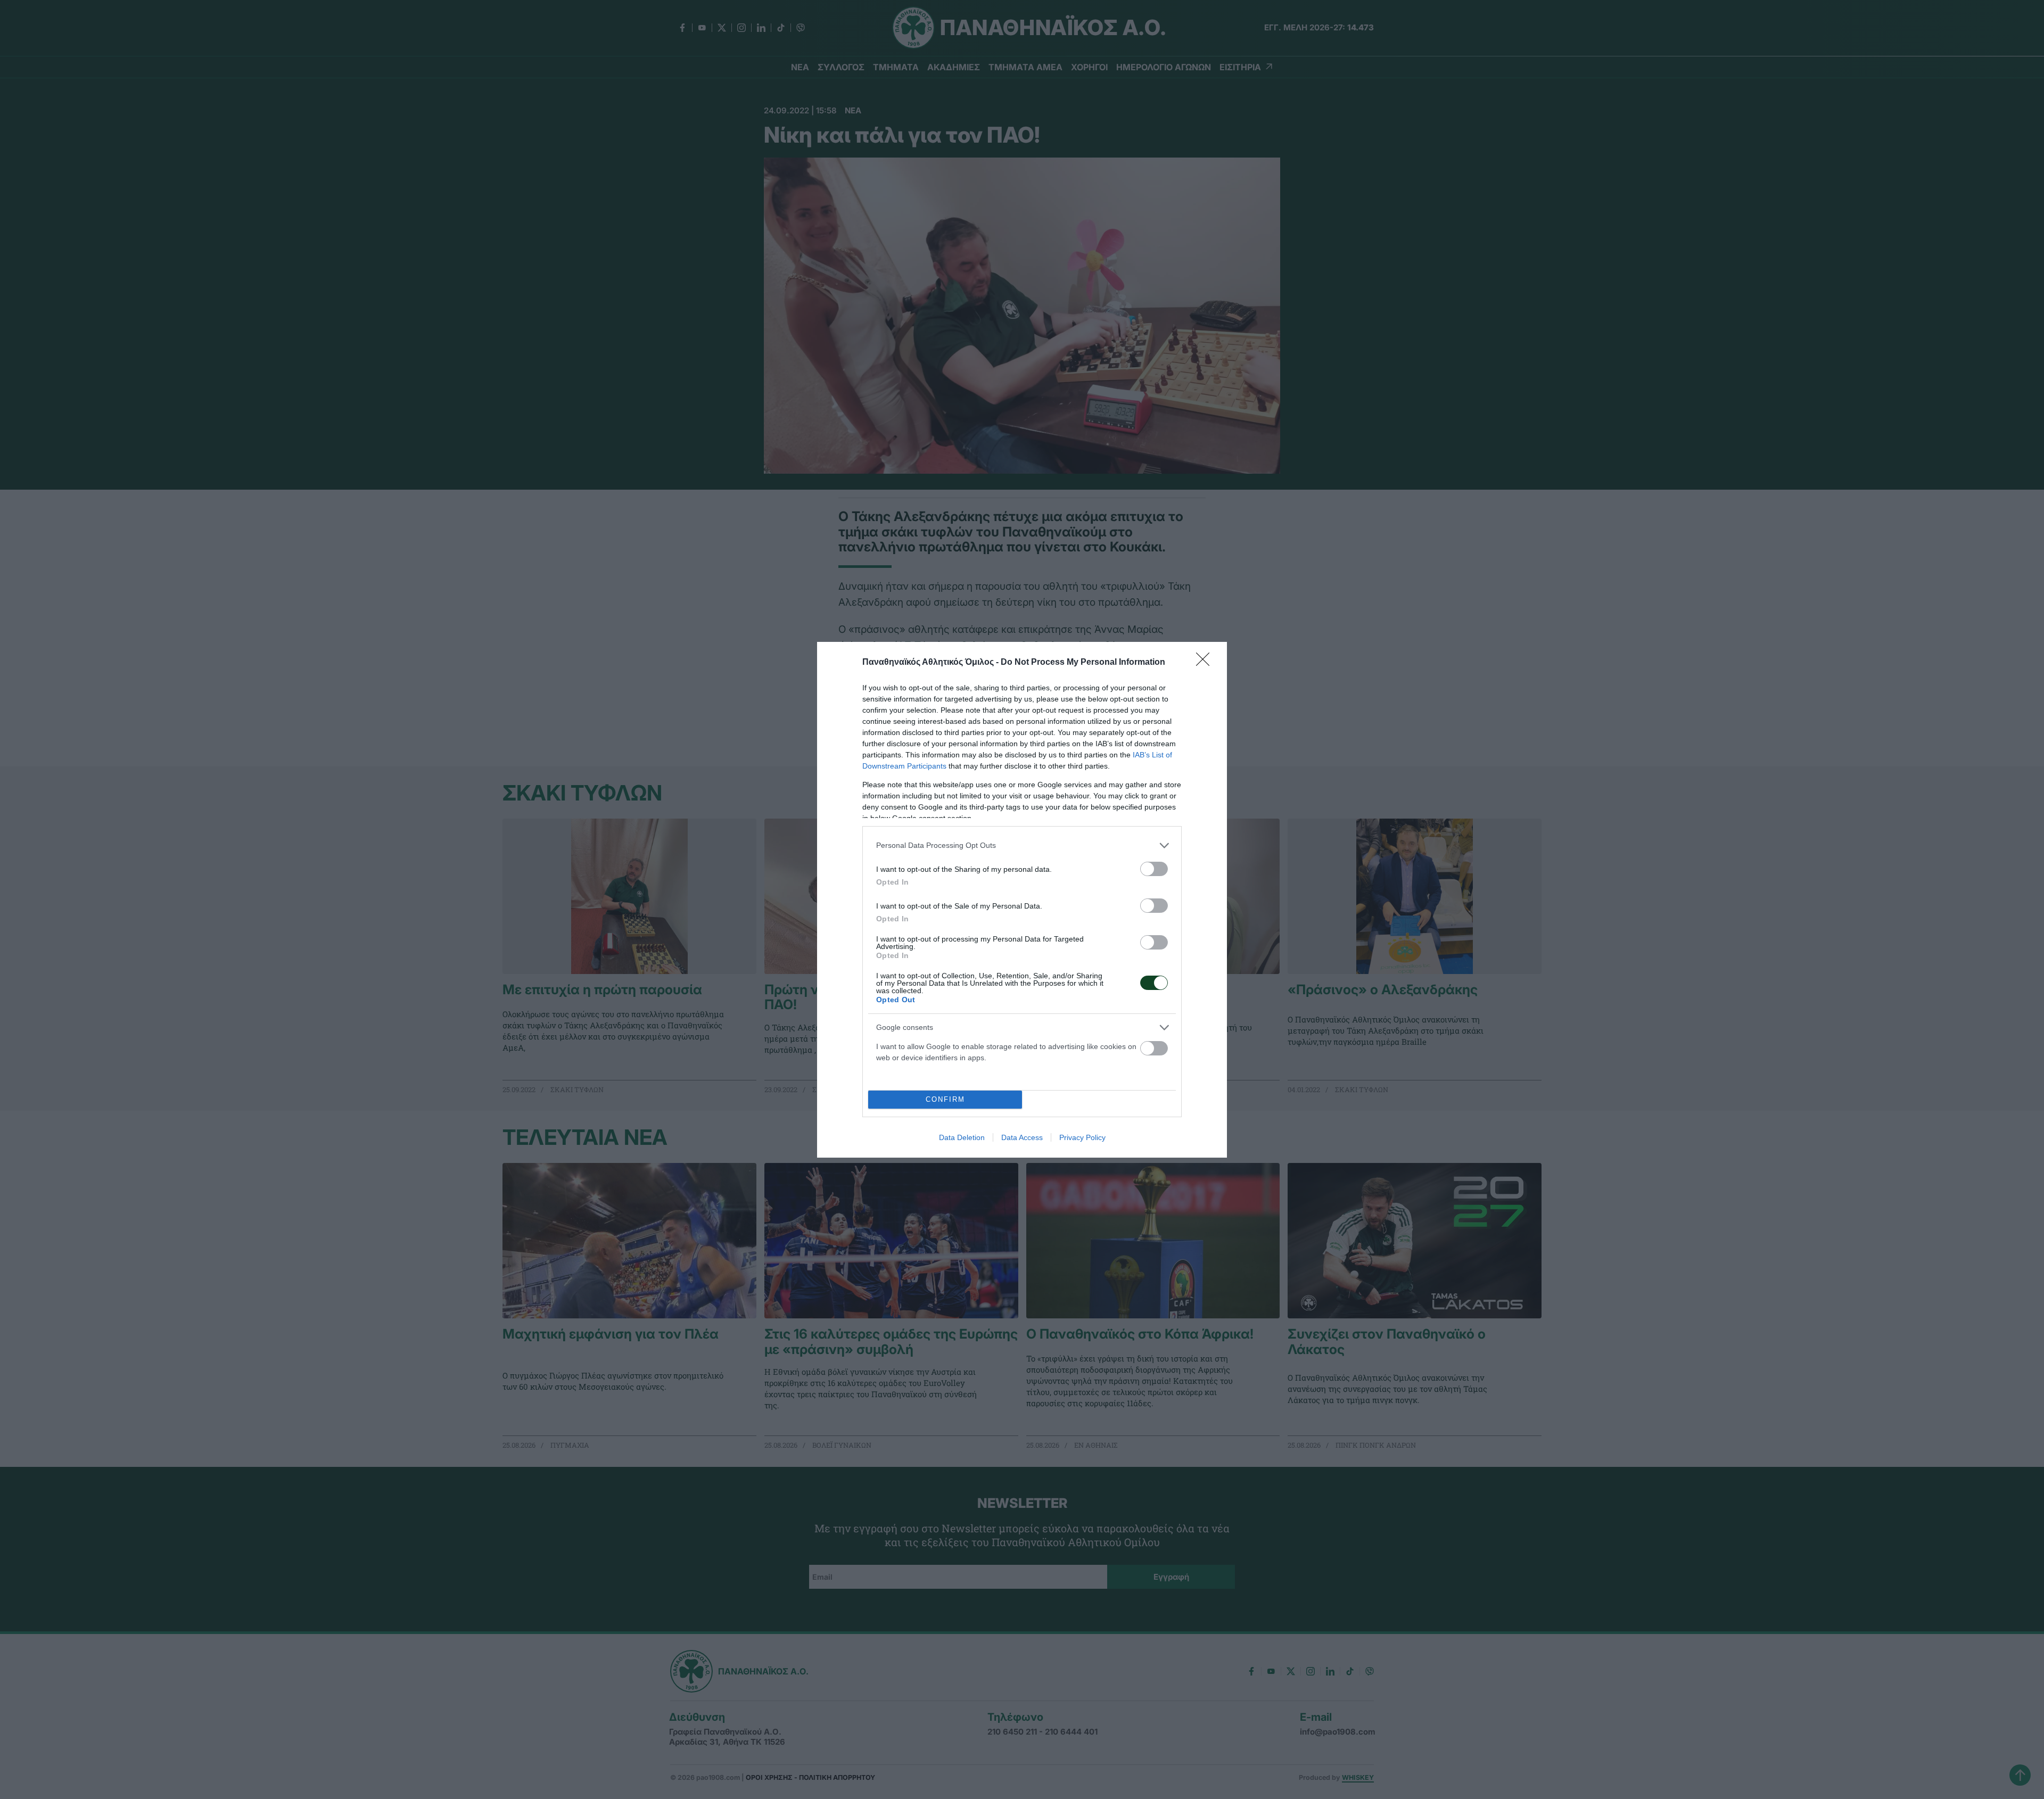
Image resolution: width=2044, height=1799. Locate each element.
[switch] (1154, 869)
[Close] (1206, 663)
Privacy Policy (1082, 1137)
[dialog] (1022, 900)
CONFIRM (945, 1099)
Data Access (1022, 1137)
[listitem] (1022, 845)
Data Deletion (962, 1137)
